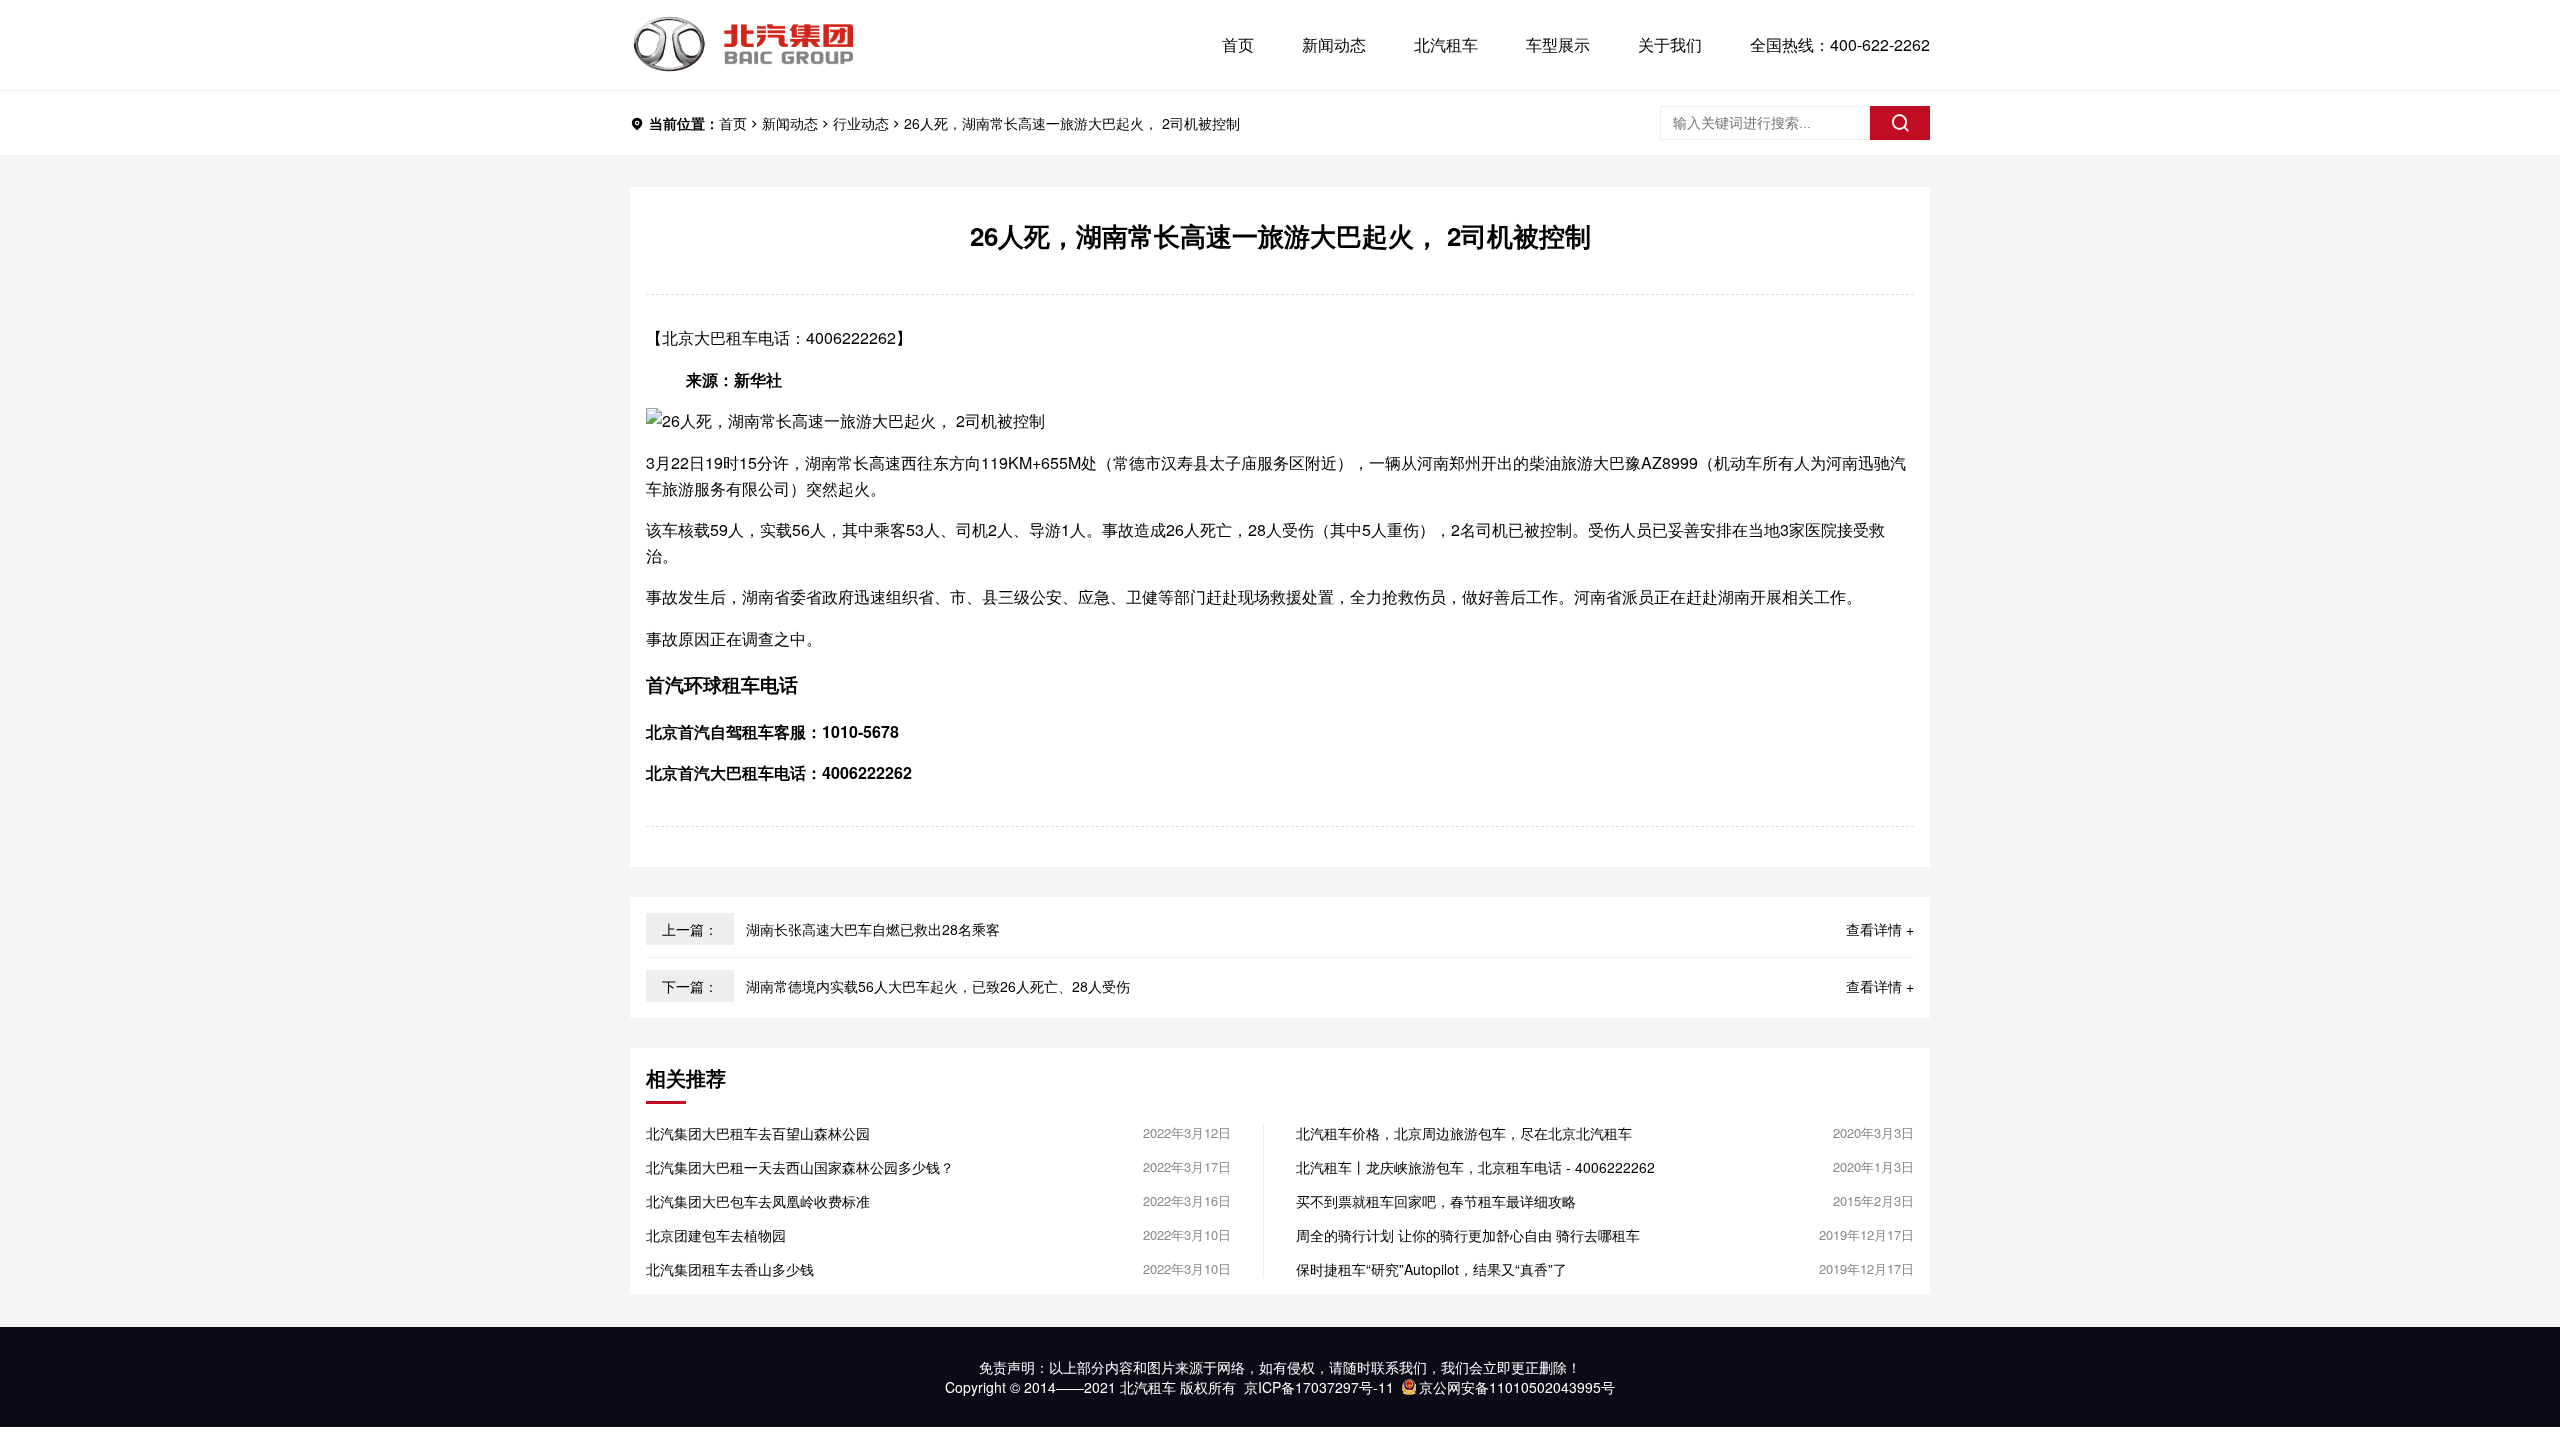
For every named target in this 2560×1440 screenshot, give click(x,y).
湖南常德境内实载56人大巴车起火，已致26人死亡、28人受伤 (938, 986)
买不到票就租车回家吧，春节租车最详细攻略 (1436, 1201)
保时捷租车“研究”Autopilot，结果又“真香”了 (1431, 1269)
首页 (1238, 44)
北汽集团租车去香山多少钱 (730, 1269)
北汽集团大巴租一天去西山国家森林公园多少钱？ (800, 1167)
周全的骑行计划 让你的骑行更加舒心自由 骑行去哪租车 (1468, 1235)
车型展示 (1558, 44)
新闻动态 (1334, 44)
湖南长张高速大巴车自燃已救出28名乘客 (873, 929)
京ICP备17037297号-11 (1319, 1387)
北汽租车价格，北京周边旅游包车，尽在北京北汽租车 (1464, 1133)
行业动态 (861, 123)
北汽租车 (1446, 44)
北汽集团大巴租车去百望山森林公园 (758, 1133)
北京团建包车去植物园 (716, 1235)
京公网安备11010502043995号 (1517, 1387)
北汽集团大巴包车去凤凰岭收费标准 (758, 1201)
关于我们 (1670, 44)
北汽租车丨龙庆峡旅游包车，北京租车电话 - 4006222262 (1475, 1167)
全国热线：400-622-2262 (1840, 44)
